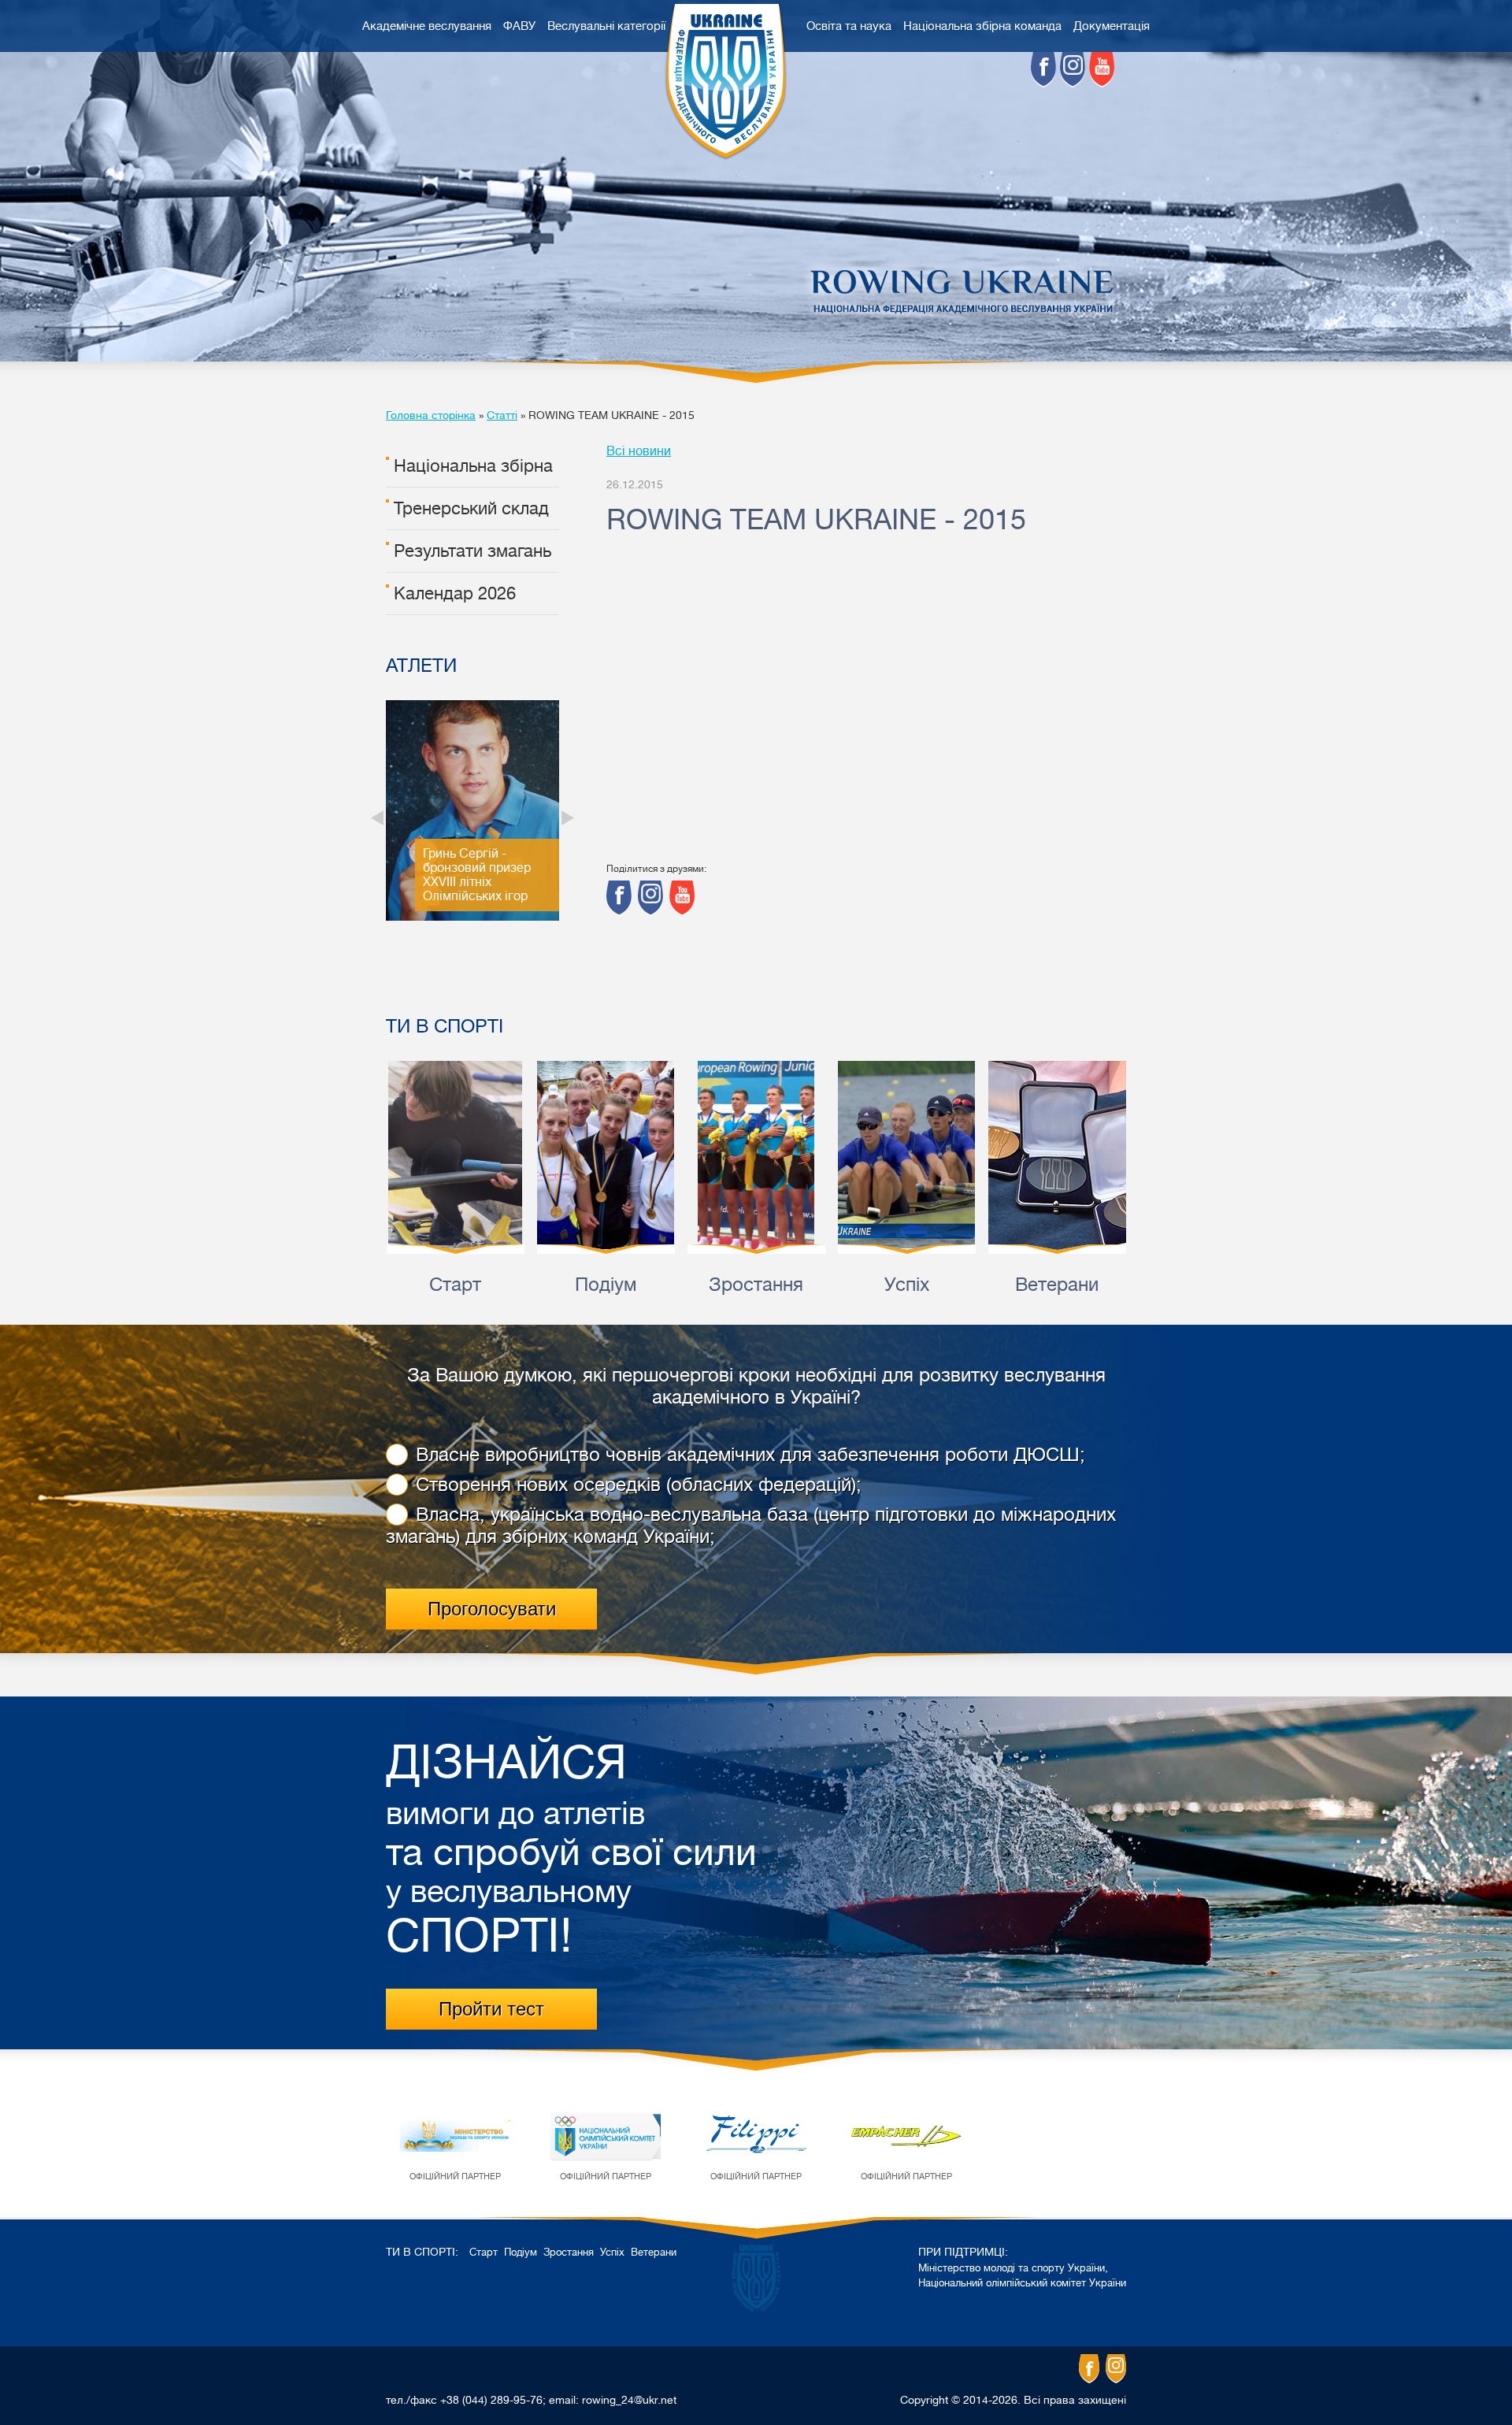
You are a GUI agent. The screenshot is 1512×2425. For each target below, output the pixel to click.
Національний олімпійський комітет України (1022, 2283)
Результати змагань (472, 551)
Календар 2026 (455, 593)
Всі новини (639, 451)
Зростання (756, 1285)
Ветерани (1057, 1285)
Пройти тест (491, 2009)
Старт (455, 1285)
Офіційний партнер (455, 2177)
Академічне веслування (427, 26)
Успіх (907, 1285)
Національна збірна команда (982, 26)
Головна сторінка (431, 415)
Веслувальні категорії (606, 26)
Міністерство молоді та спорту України (1012, 2268)
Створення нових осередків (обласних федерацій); (639, 1485)
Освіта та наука (849, 26)
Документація (1112, 26)
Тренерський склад (471, 508)
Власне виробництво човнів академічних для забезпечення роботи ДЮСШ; (750, 1455)
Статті (502, 415)
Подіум (606, 1285)
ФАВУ (519, 26)
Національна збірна (473, 466)
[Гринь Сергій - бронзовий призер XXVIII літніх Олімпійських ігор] (472, 917)
